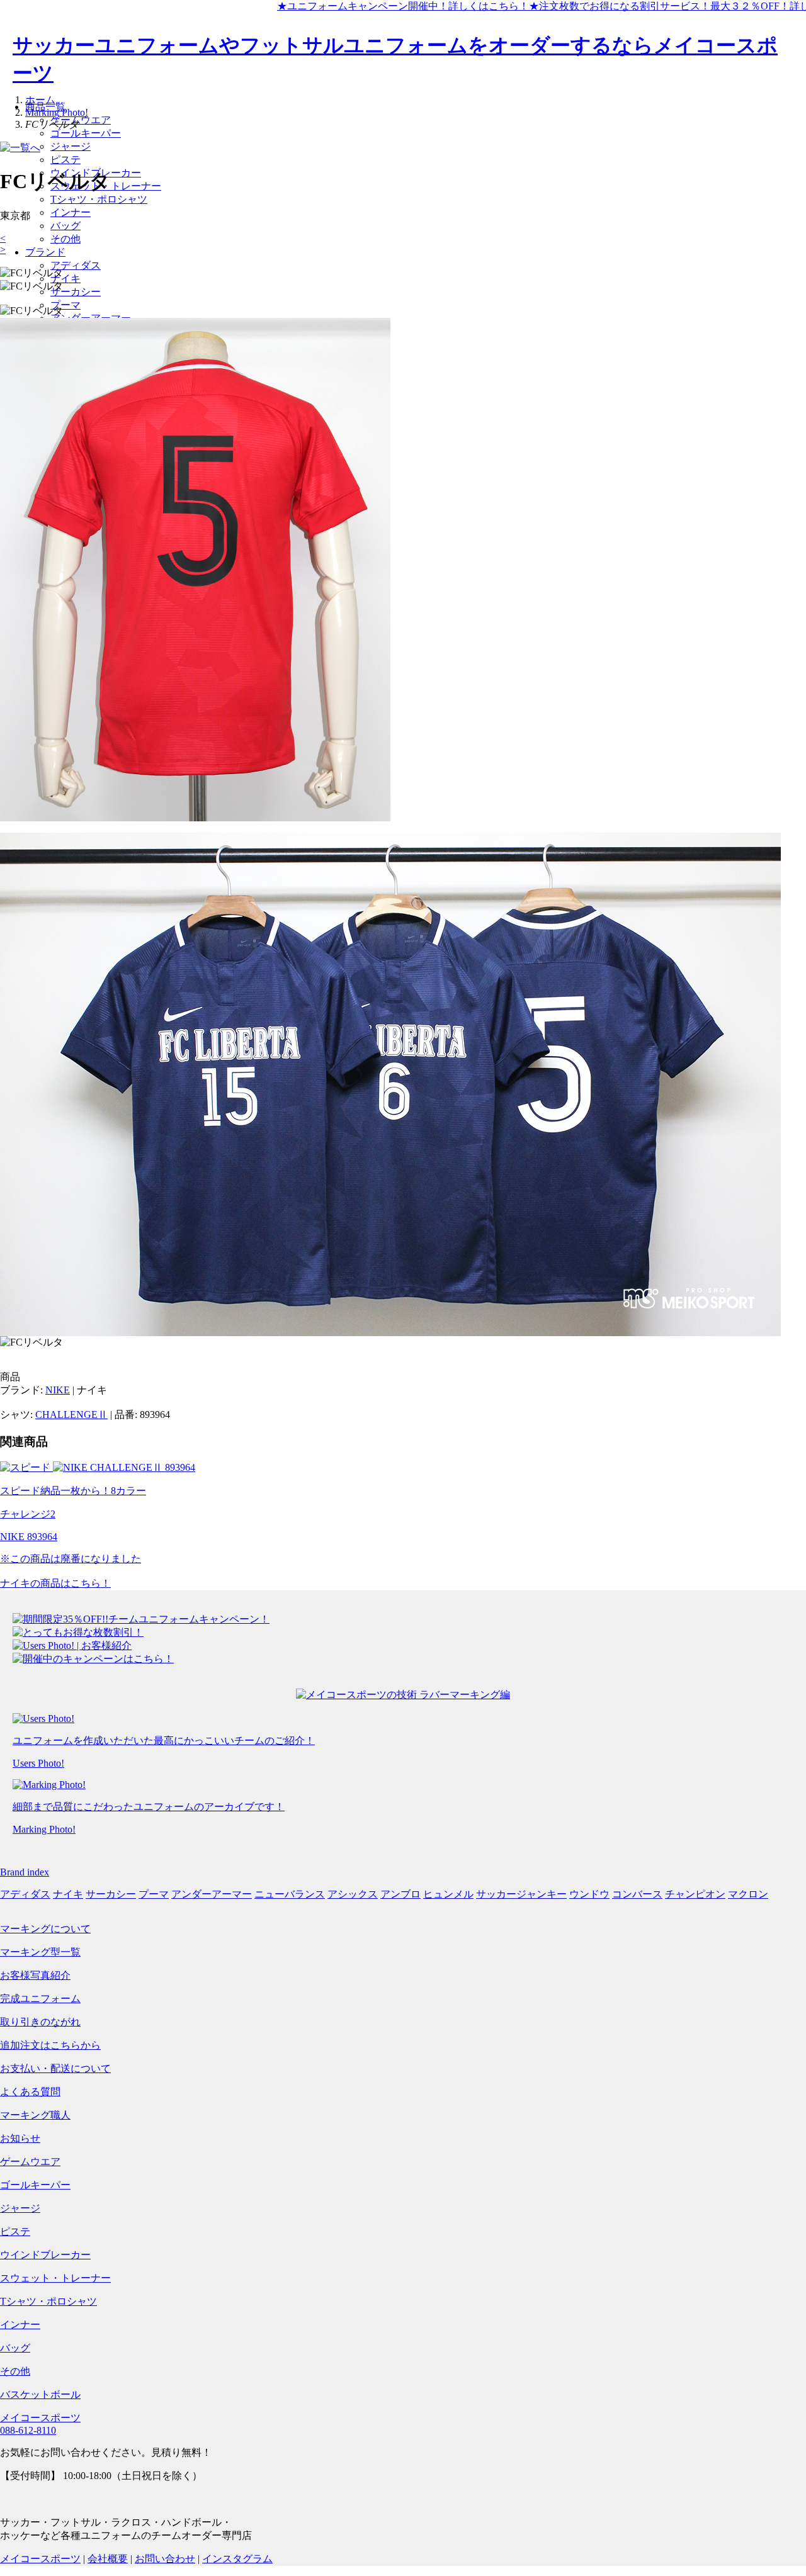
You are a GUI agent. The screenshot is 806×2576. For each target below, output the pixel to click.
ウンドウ (589, 1894)
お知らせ (20, 2138)
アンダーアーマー (212, 1894)
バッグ (65, 226)
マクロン (748, 1894)
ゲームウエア (81, 120)
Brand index (25, 1872)
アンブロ (400, 1894)
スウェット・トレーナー (55, 2278)
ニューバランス (290, 1894)
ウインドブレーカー (45, 2255)
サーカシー (76, 292)
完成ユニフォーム (40, 1999)
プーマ (65, 305)
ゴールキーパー (86, 133)
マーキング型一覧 (40, 1952)
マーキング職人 (35, 2115)
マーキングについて (45, 1929)
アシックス (353, 1894)
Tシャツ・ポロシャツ (99, 199)
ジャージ (71, 146)
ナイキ (65, 278)
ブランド (45, 252)
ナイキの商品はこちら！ (55, 1583)
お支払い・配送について (55, 2068)
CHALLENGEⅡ (71, 1415)
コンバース (637, 1894)
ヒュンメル (448, 1894)
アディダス (76, 265)
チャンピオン (695, 1894)
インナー (71, 212)
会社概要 (108, 2559)
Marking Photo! (57, 112)
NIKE (58, 1390)
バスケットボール (40, 2394)
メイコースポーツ (40, 2418)
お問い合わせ (165, 2559)
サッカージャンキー (521, 1894)
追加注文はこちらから (50, 2045)
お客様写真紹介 (35, 1975)
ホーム (40, 100)
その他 (65, 239)
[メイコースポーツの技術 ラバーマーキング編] (403, 1695)
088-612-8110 (28, 2430)
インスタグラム (237, 2559)
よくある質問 (30, 2092)
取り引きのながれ (40, 2022)
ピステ (65, 160)
